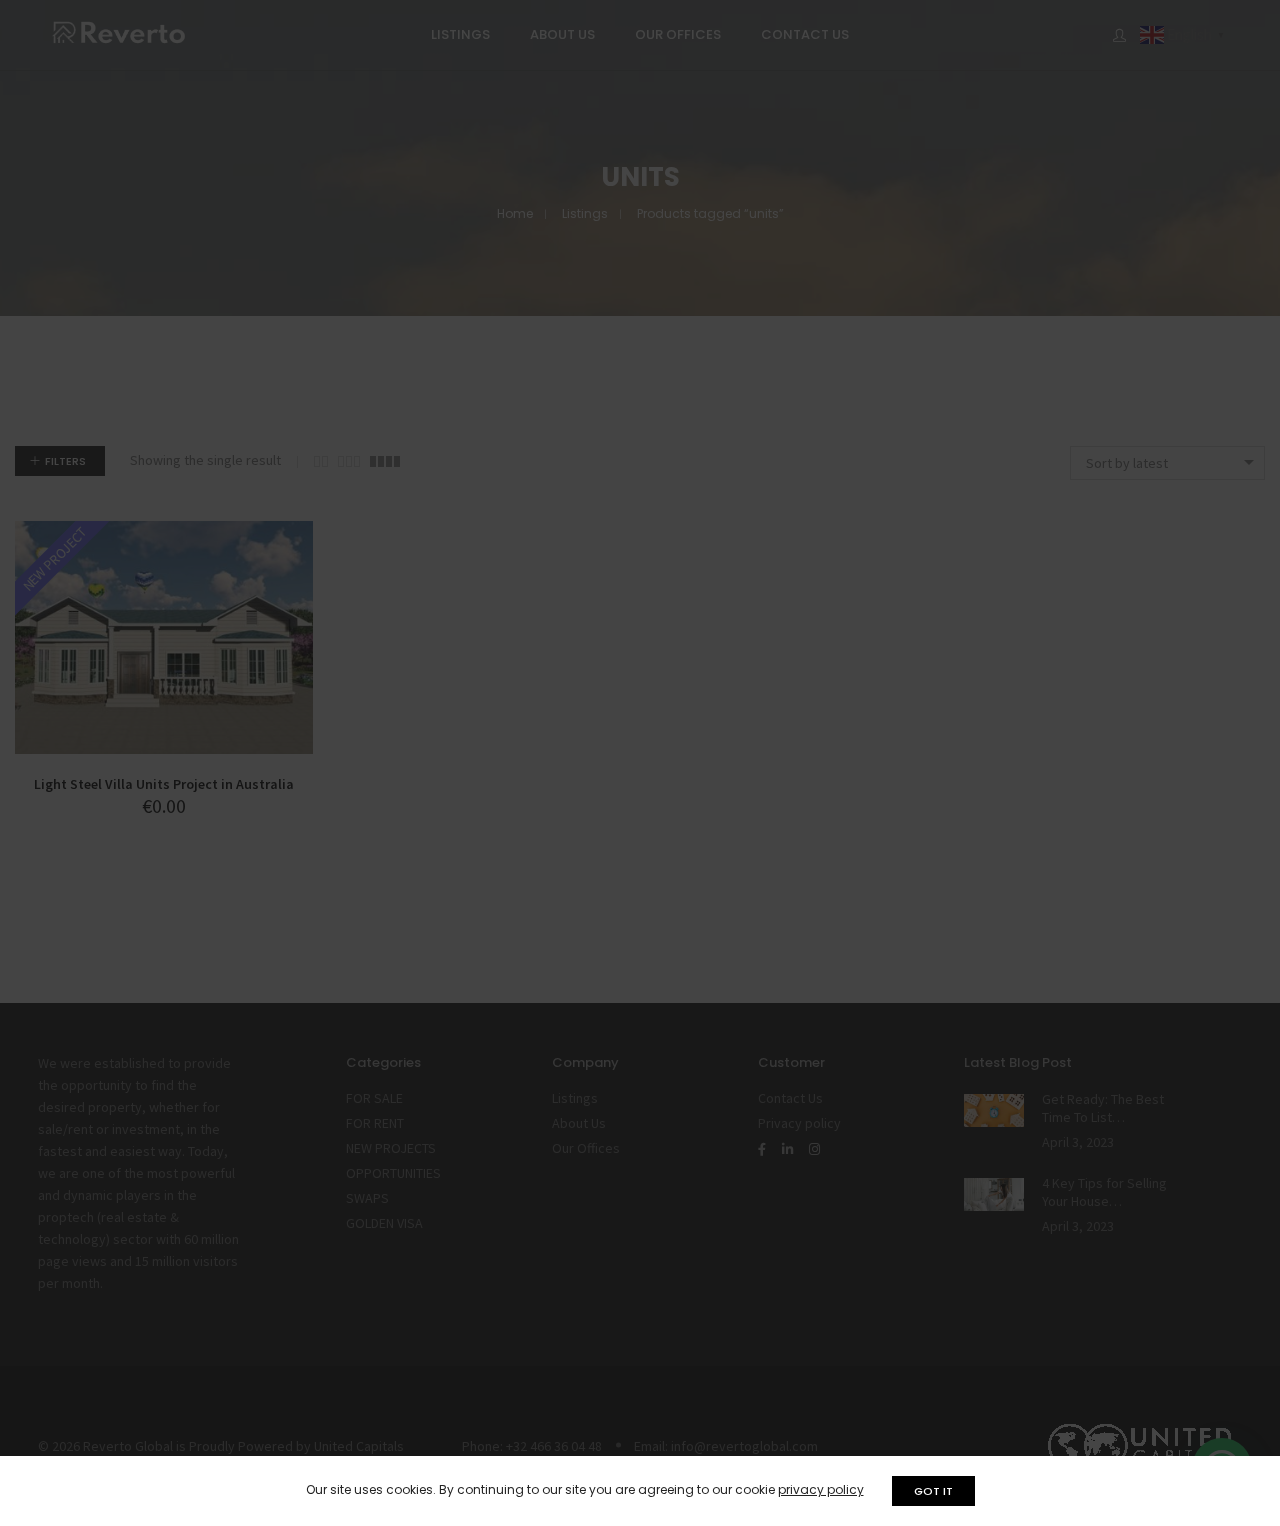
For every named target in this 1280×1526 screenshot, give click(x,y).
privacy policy (821, 1489)
